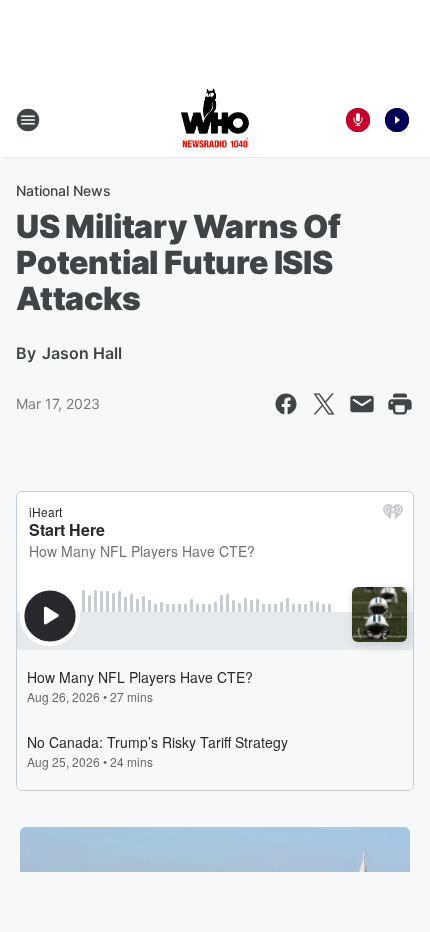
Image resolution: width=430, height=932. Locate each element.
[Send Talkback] (358, 120)
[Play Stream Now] (397, 120)
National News (63, 190)
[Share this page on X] (324, 404)
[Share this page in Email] (362, 404)
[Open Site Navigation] (28, 120)
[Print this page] (400, 404)
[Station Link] (215, 120)
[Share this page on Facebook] (286, 404)
